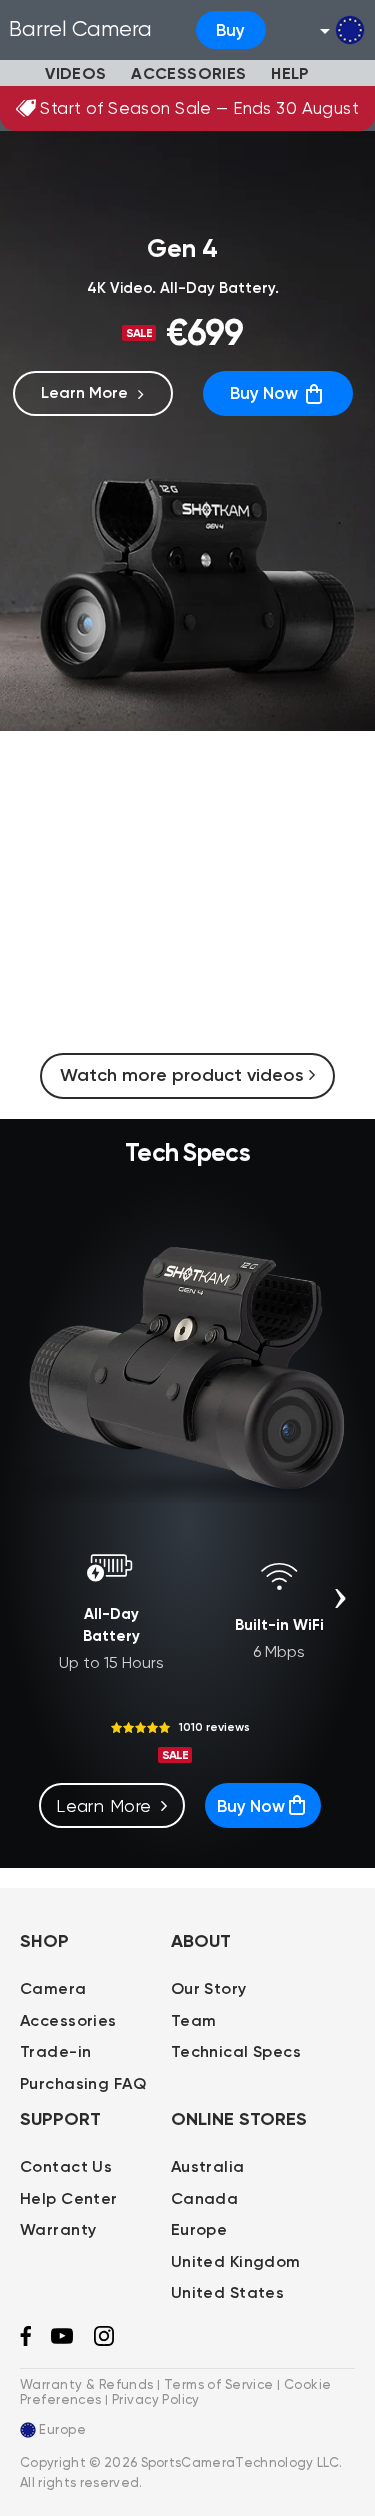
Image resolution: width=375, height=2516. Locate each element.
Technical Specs (236, 2051)
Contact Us (66, 2166)
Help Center (69, 2198)
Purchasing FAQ (83, 2083)
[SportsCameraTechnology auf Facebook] (25, 2341)
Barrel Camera (80, 29)
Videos (76, 73)
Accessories (189, 73)
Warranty (58, 2229)
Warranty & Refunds (87, 2384)
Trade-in (55, 2051)
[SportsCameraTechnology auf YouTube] (62, 2339)
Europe (199, 2229)
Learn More (84, 392)
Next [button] (340, 1598)
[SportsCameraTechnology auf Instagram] (104, 2341)
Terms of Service (219, 2384)
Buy (230, 30)
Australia (208, 2166)
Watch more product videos (184, 1075)
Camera (53, 1988)
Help (290, 73)
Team (194, 2020)
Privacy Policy (156, 2399)
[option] (111, 1602)
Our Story (209, 1988)
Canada (205, 2198)
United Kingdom (236, 2261)
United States (228, 2292)
